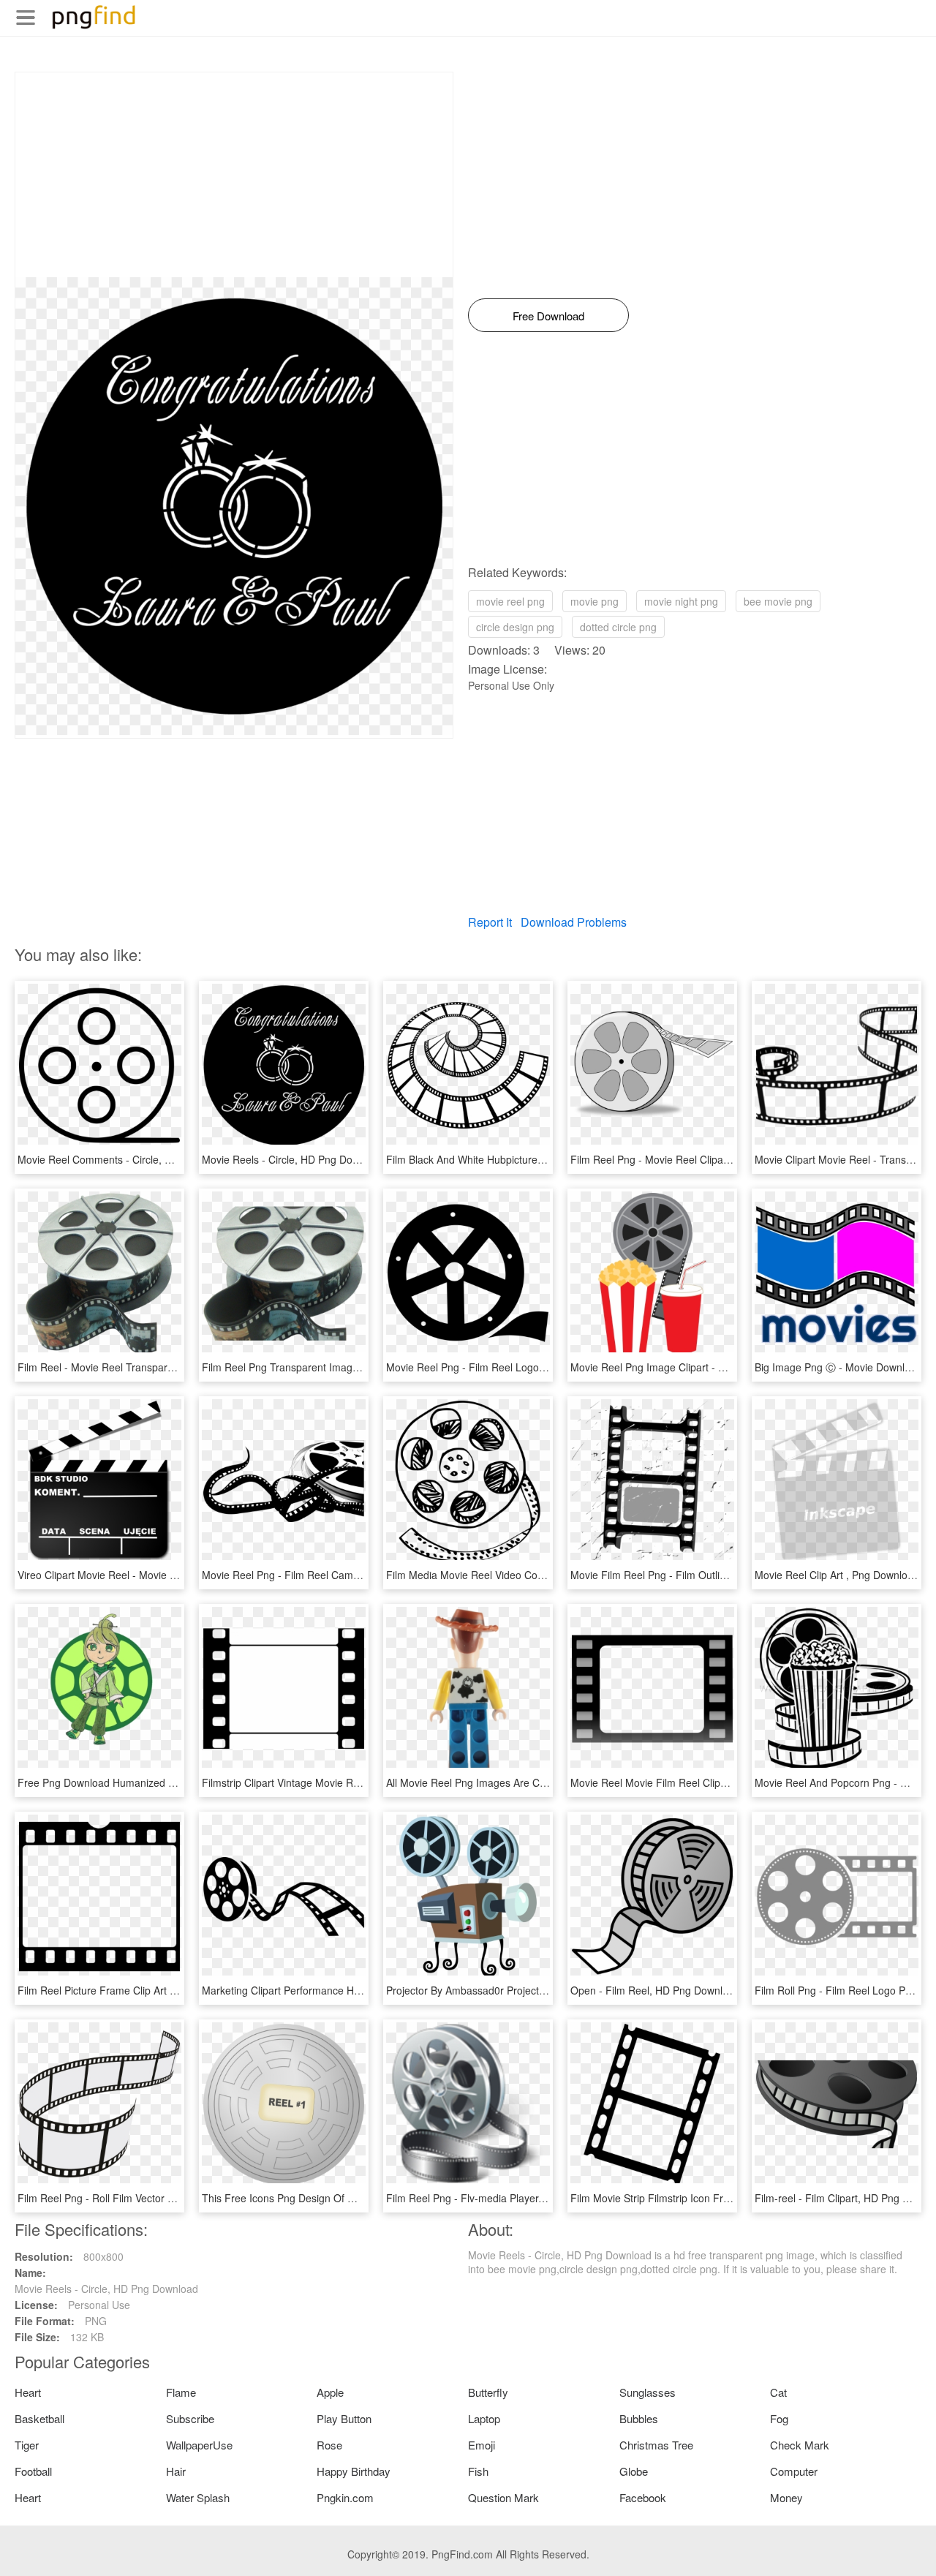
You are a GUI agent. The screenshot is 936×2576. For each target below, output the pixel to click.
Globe (634, 2471)
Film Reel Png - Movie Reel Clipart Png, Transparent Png (702, 1159)
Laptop (484, 2418)
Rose (329, 2445)
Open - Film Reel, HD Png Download (655, 1990)
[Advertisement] (234, 175)
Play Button (344, 2418)
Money (786, 2497)
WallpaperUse (199, 2445)
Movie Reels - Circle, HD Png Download (294, 1159)
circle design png (515, 627)
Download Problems (574, 922)
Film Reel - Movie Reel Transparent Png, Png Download (147, 1367)
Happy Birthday (354, 2471)
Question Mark (503, 2497)
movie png (595, 601)
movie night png (681, 601)
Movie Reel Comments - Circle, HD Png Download (133, 1159)
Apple (330, 2392)
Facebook (643, 2497)
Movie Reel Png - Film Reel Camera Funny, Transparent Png (343, 1575)
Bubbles (639, 2418)
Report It (490, 922)
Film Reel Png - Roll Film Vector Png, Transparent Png (143, 2198)
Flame (181, 2392)
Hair (176, 2471)
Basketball (39, 2418)
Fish (478, 2471)
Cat (778, 2392)
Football (33, 2471)
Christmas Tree (656, 2445)
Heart (28, 2392)
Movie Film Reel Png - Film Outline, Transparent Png (692, 1575)
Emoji (482, 2445)
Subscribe (190, 2418)
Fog (779, 2418)
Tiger (27, 2445)
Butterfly (488, 2392)
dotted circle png (618, 627)
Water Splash (198, 2497)
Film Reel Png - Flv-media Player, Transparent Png (504, 2198)
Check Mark (800, 2445)
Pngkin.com (345, 2497)
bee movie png (778, 601)
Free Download (548, 316)
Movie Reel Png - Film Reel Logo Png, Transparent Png (515, 1367)
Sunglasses (648, 2392)
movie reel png (510, 601)
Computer (794, 2471)
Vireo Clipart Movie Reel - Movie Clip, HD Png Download (148, 1575)
